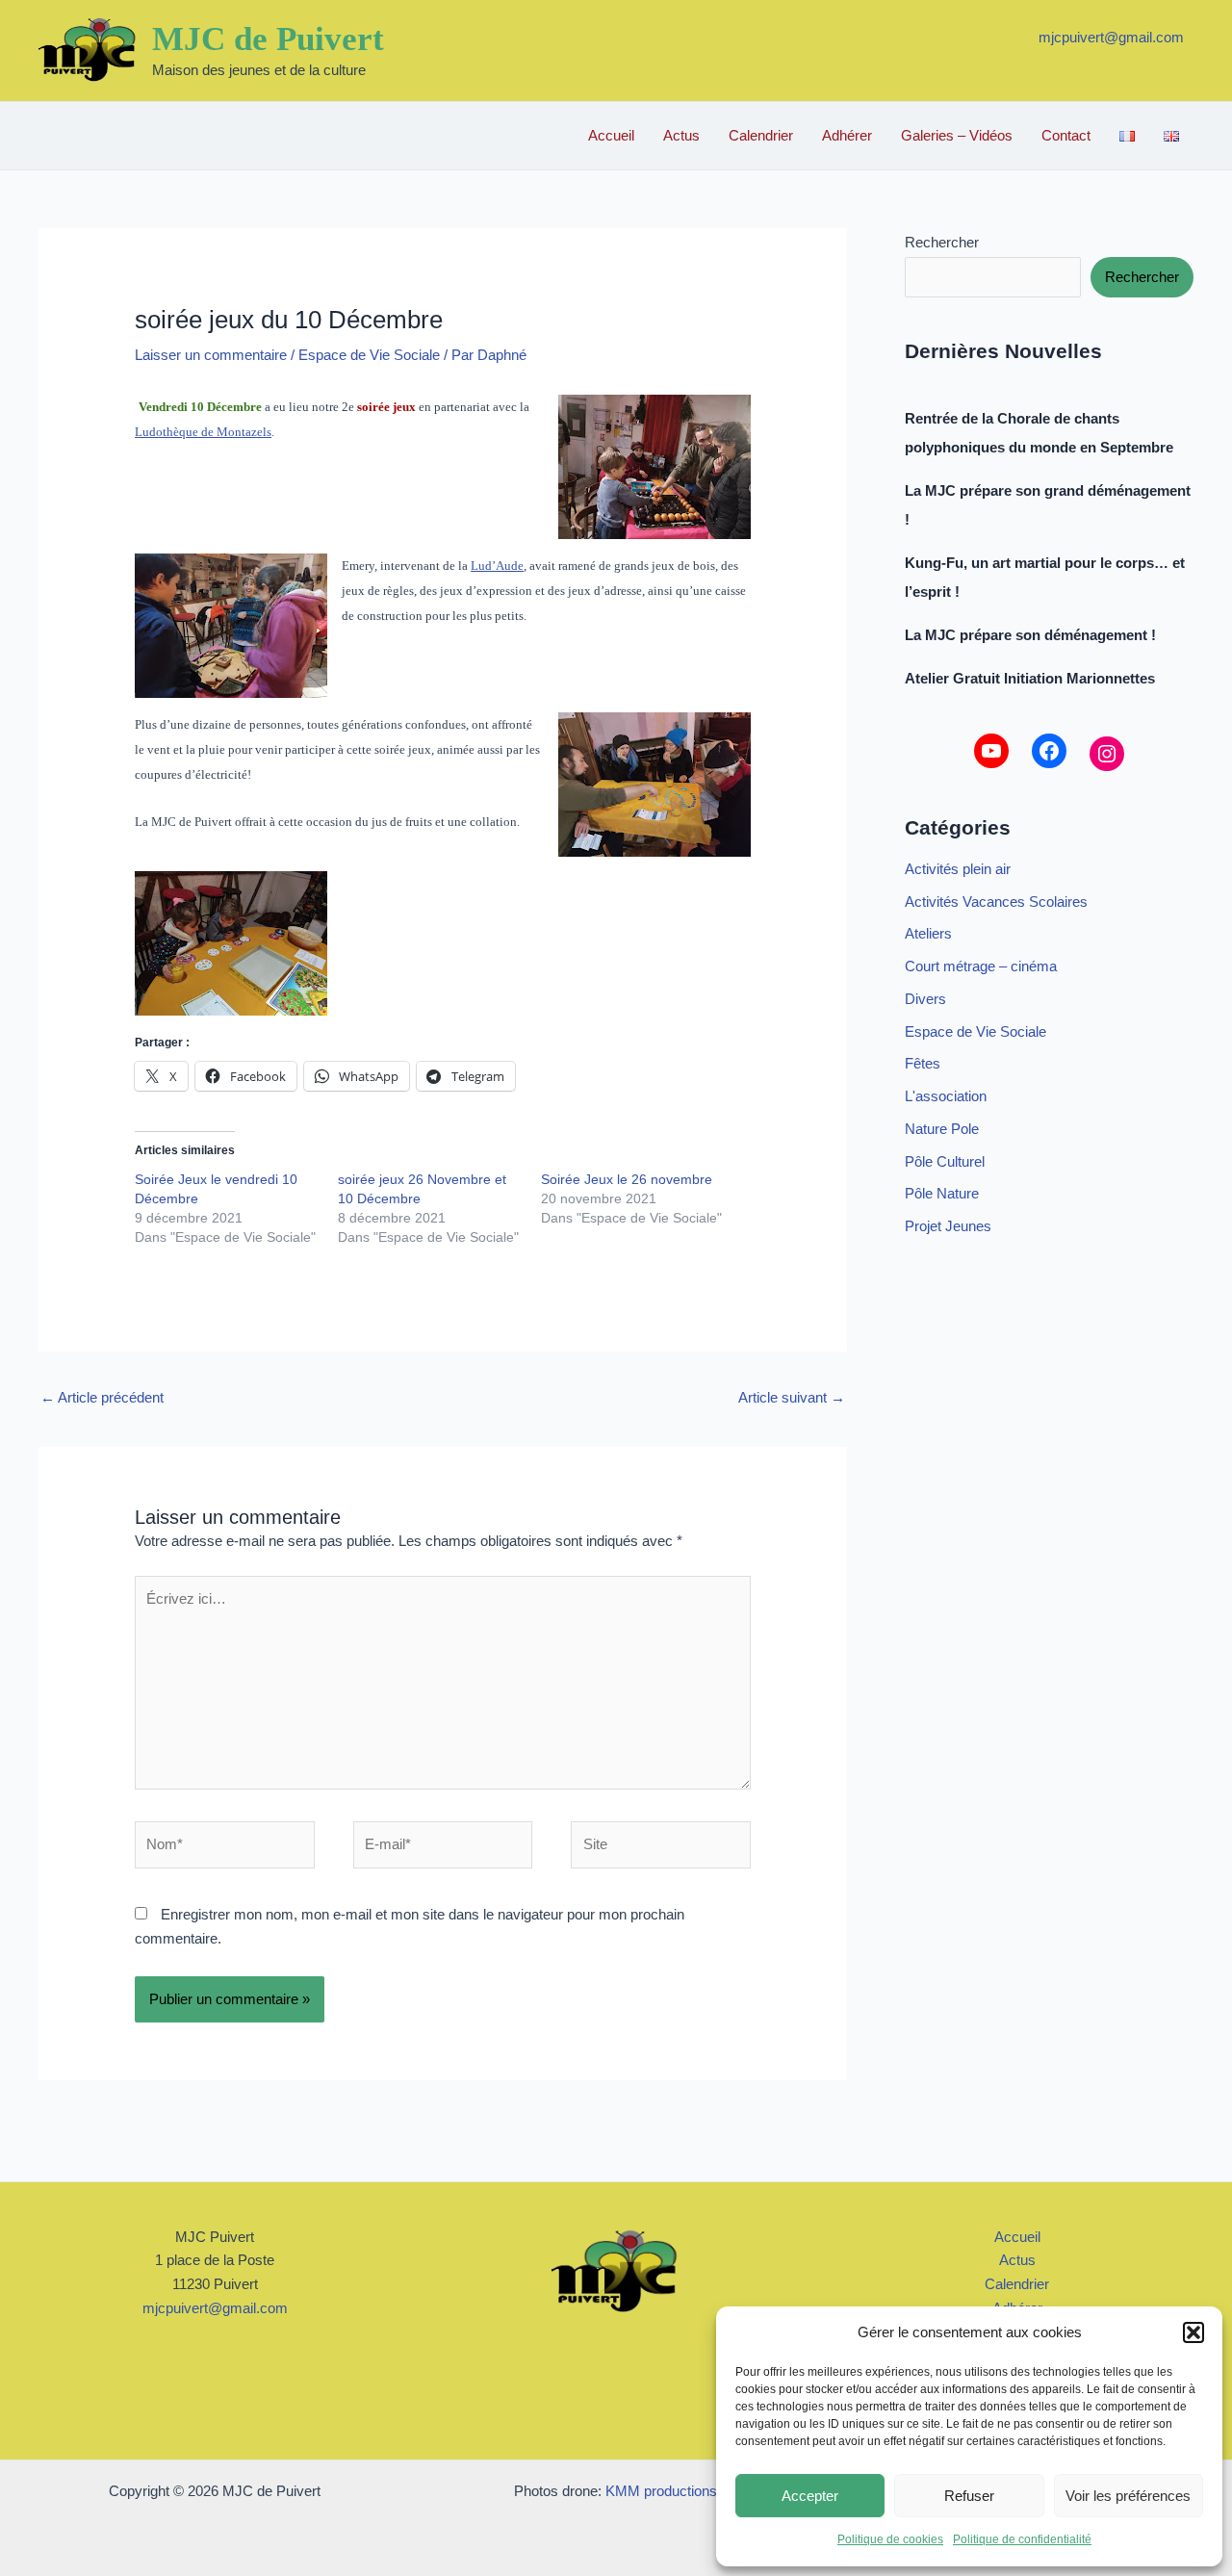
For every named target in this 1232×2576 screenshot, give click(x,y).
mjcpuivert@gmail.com (1111, 37)
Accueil (611, 135)
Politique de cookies (890, 2539)
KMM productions (661, 2491)
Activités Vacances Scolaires (996, 902)
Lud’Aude (497, 566)
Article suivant (792, 1397)
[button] (1193, 2332)
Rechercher (942, 242)
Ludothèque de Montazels (203, 432)
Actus (681, 135)
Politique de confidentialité (1022, 2539)
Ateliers (928, 933)
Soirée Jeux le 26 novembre (627, 1179)
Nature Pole (942, 1129)
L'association (946, 1096)
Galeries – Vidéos (957, 135)
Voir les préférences (1128, 2496)
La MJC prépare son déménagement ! (1030, 635)
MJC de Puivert (268, 39)
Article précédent (102, 1397)
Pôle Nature (942, 1193)
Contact (1066, 135)
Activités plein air (958, 869)
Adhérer (847, 135)
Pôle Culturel (945, 1161)
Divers (925, 999)
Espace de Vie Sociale (369, 355)
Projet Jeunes (948, 1226)
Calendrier (761, 135)
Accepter (810, 2496)
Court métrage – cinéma (981, 966)
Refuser (969, 2496)
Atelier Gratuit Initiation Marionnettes (1030, 678)
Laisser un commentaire (211, 355)
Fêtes (923, 1063)
